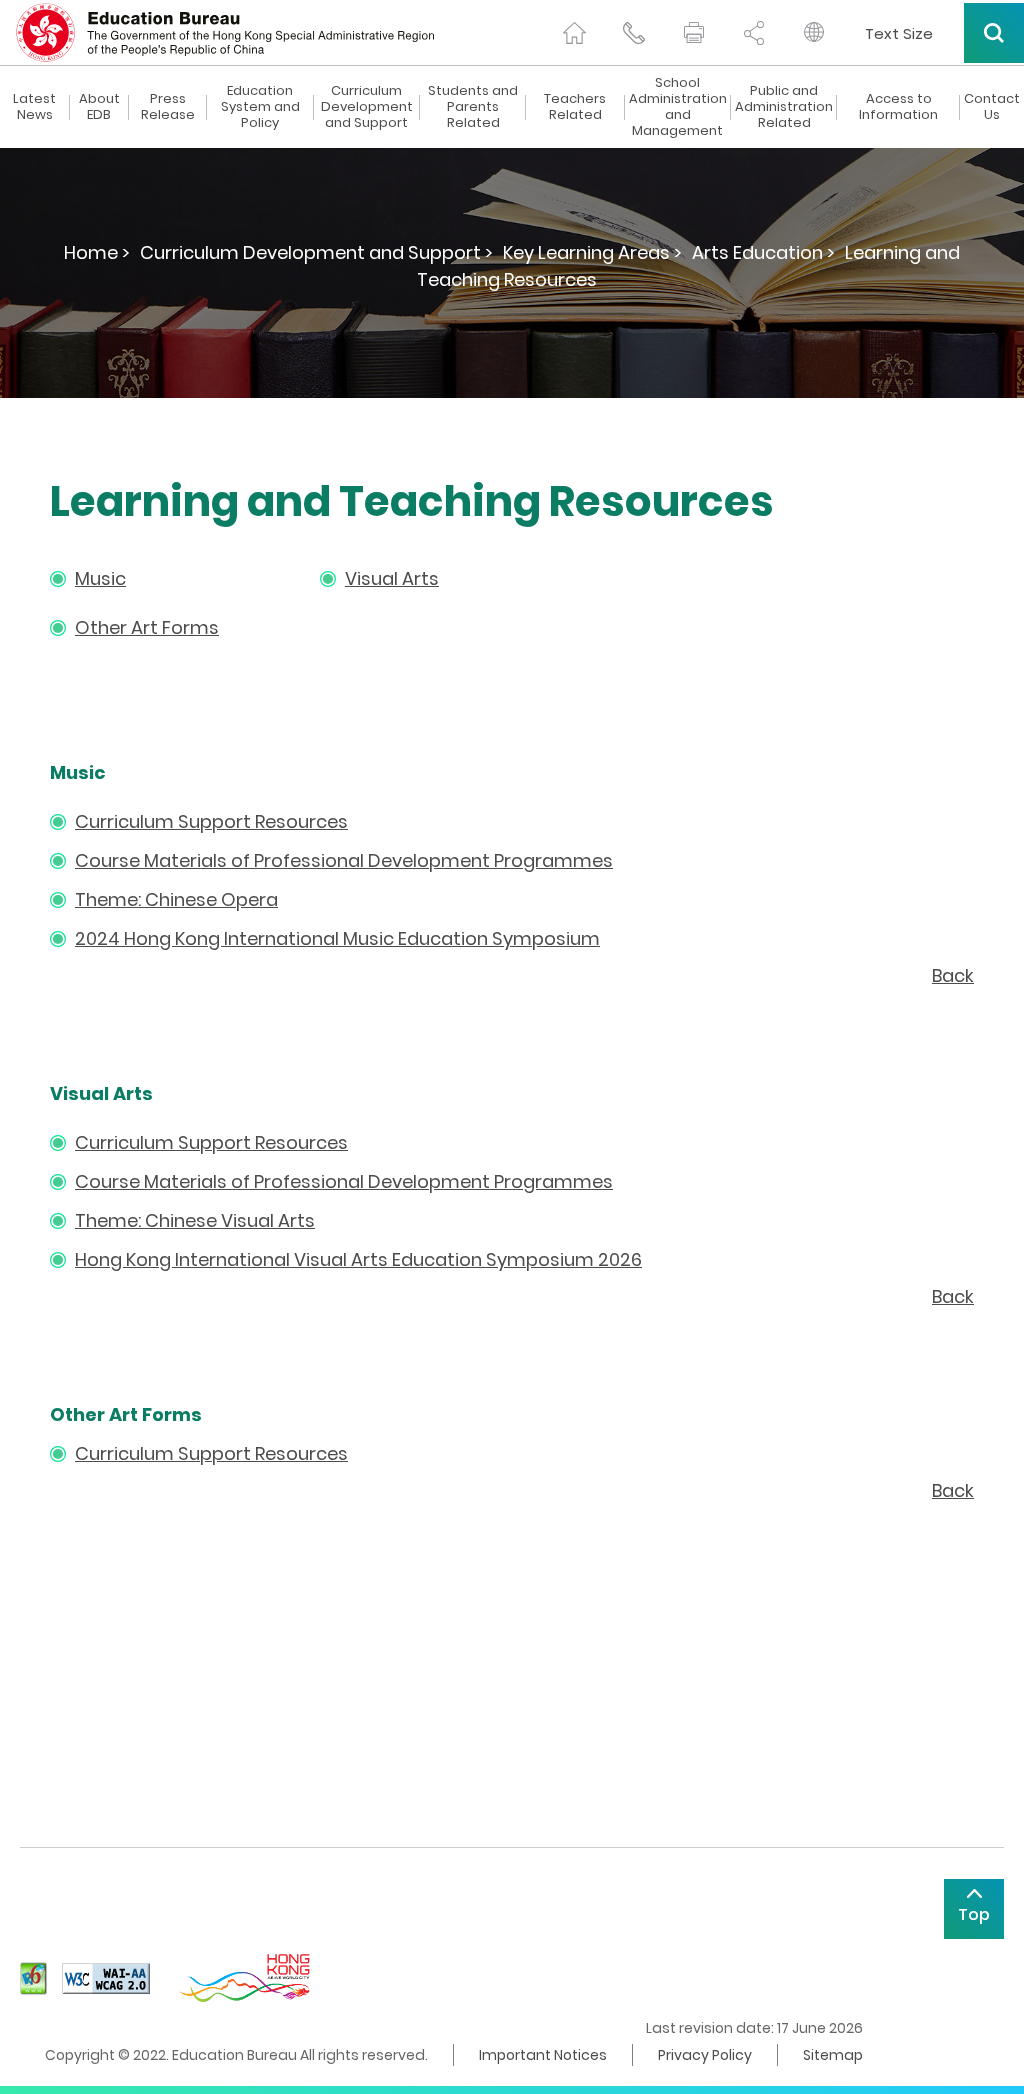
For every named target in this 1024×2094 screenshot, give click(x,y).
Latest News (34, 107)
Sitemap (833, 2055)
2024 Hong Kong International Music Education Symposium (337, 938)
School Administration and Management (678, 107)
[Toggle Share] (754, 33)
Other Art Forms (147, 627)
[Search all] (994, 33)
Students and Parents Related (473, 107)
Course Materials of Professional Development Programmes (344, 860)
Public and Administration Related (784, 107)
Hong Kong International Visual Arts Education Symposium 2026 (358, 1259)
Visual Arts (392, 578)
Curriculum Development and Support (367, 107)
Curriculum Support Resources (211, 821)
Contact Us (992, 107)
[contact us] (634, 33)
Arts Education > (763, 252)
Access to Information (898, 107)
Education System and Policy (260, 107)
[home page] (574, 33)
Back (953, 975)
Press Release (168, 107)
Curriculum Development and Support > (316, 252)
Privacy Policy (705, 2055)
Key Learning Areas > (592, 252)
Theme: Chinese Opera (176, 899)
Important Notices (543, 2055)
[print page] (694, 33)
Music (100, 578)
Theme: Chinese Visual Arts (195, 1220)
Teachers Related (575, 107)
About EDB (99, 107)
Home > (97, 252)
